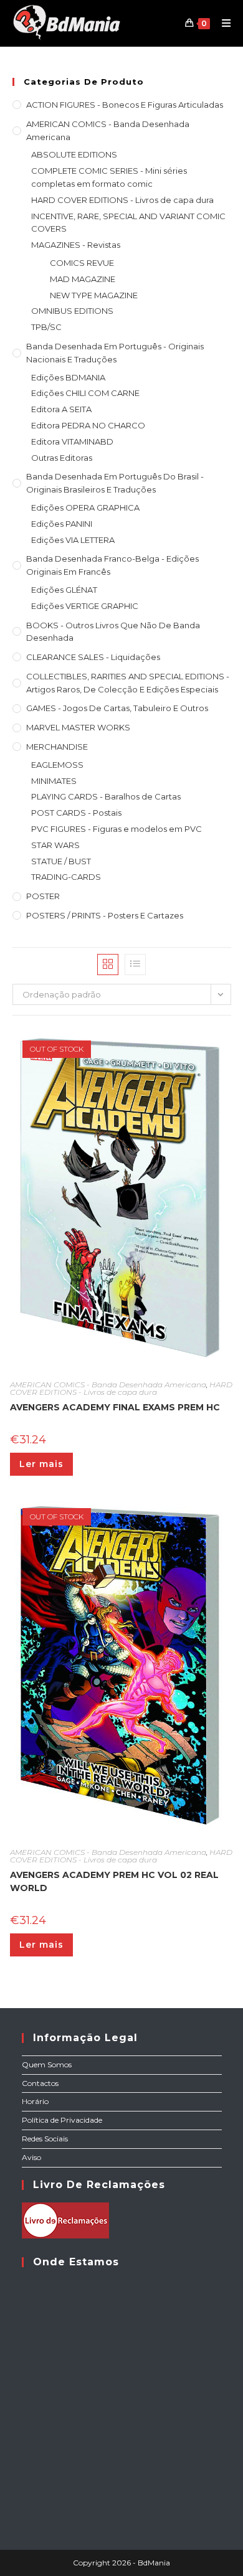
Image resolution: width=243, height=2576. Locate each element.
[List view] (135, 965)
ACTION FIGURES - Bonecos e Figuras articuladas (125, 105)
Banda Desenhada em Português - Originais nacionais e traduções (115, 353)
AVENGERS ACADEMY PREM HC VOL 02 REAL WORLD (114, 1881)
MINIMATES (54, 781)
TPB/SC (46, 327)
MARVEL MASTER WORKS (78, 727)
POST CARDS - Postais (76, 813)
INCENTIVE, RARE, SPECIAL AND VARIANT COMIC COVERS (128, 223)
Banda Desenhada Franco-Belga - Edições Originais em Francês (112, 565)
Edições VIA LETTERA (73, 540)
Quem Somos (47, 2064)
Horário (35, 2101)
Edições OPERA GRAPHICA (85, 507)
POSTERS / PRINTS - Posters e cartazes (105, 915)
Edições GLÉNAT (64, 590)
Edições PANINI (62, 524)
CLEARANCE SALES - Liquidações (93, 657)
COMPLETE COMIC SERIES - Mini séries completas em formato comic (109, 177)
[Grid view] (108, 965)
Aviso (31, 2157)
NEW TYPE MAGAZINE (94, 295)
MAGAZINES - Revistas (76, 245)
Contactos (40, 2083)
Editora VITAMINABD (72, 441)
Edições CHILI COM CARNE (85, 393)
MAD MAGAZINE (83, 279)
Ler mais (41, 1464)
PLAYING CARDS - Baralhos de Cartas (106, 796)
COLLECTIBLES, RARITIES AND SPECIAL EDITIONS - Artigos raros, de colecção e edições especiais (128, 683)
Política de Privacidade (62, 2120)
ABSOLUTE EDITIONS (74, 154)
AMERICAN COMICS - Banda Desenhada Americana (108, 130)
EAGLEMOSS (57, 765)
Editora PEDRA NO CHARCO (88, 425)
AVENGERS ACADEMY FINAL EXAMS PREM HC (115, 1407)
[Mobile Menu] (222, 23)
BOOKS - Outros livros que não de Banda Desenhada (113, 632)
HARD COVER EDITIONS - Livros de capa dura (122, 200)
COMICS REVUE (82, 263)
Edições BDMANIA (68, 377)
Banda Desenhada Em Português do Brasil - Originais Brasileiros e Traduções (115, 483)
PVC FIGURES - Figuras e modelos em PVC (117, 829)
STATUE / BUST (61, 861)
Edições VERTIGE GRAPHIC (85, 606)
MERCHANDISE (57, 747)
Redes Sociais (45, 2139)
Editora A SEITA (61, 409)
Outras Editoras (62, 458)
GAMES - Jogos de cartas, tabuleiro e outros (117, 708)
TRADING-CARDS (66, 877)
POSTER (43, 896)
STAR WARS (55, 845)
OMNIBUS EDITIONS (72, 311)
